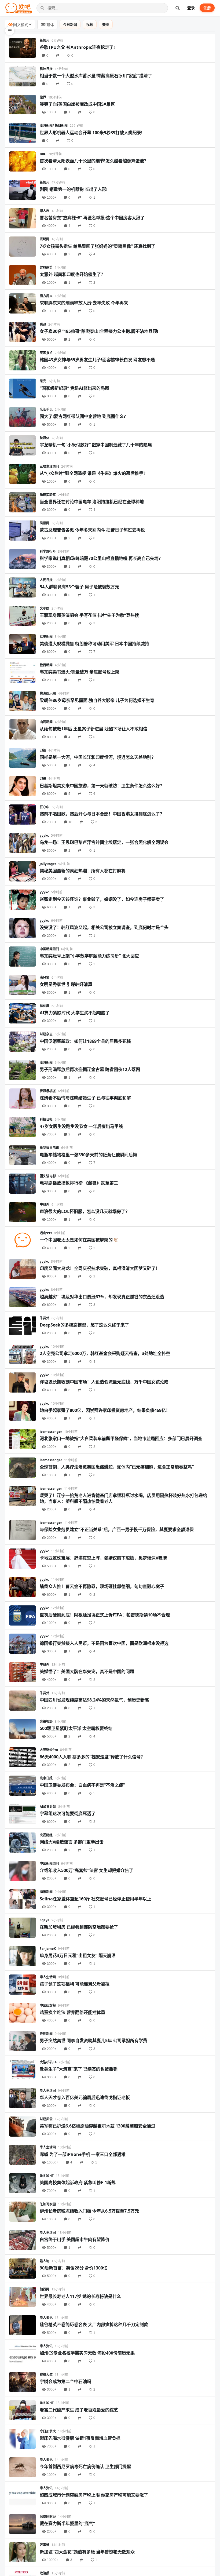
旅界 (43, 97)
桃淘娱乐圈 (48, 693)
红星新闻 (46, 637)
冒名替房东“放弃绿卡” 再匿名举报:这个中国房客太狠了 (92, 218)
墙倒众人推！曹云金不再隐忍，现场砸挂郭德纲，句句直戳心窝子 (102, 1586)
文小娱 (45, 608)
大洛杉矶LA (48, 2062)
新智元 (45, 40)
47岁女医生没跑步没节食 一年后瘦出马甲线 (81, 1126)
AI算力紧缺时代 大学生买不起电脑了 (75, 1013)
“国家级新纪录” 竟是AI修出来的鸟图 (74, 388)
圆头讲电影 (48, 1176)
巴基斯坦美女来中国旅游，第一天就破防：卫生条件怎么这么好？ (102, 786)
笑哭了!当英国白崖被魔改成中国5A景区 (77, 104)
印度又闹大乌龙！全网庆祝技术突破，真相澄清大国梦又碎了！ (100, 1268)
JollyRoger (48, 864)
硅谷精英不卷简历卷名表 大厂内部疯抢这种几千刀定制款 (94, 2324)
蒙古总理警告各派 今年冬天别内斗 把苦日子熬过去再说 (92, 530)
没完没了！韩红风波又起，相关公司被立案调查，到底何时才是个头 (104, 927)
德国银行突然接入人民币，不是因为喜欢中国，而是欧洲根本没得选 (104, 1643)
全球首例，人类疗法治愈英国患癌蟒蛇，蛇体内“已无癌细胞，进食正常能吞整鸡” (117, 1467)
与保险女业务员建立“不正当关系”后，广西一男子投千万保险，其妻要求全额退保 (117, 1529)
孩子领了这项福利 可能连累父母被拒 (75, 1984)
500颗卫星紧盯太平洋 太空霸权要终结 (76, 1728)
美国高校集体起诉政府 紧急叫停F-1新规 (78, 2183)
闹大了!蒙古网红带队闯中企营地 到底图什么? (83, 416)
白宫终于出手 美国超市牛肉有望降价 (75, 2239)
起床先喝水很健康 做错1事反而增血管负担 (80, 2438)
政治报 (45, 2573)
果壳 (43, 381)
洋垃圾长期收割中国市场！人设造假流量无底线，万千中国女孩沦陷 (104, 1382)
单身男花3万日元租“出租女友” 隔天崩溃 (78, 1955)
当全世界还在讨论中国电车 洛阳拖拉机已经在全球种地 (92, 502)
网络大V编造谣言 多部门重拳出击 (72, 1842)
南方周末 (46, 296)
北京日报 (46, 1778)
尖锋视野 (46, 1721)
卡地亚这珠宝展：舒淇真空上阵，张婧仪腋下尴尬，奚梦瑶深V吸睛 (103, 1558)
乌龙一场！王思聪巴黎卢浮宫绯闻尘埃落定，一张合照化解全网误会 (104, 842)
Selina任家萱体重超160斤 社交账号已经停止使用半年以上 (96, 1899)
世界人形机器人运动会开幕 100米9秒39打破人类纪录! (91, 133)
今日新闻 (70, 24)
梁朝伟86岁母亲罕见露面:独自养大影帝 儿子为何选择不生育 (97, 700)
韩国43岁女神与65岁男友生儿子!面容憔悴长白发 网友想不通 (97, 360)
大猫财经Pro (49, 1750)
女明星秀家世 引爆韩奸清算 (66, 984)
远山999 (46, 1233)
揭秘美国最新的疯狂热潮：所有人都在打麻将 (83, 871)
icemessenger (51, 1432)
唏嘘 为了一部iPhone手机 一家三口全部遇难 (83, 2154)
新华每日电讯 (49, 1148)
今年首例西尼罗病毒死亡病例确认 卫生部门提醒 (85, 2466)
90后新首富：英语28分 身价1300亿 (74, 2268)
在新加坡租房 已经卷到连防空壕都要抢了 (79, 1927)
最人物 (45, 2261)
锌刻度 (45, 1006)
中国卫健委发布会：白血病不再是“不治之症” (82, 1785)
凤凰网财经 (48, 2517)
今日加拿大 (48, 2431)
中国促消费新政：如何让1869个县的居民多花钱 (85, 1041)
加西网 (45, 2289)
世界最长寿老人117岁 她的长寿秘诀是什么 (80, 2296)
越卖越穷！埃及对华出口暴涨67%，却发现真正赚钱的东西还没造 (102, 1297)
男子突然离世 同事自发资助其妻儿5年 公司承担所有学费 (93, 2041)
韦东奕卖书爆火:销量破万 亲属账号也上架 (80, 672)
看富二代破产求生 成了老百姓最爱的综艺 (79, 2410)
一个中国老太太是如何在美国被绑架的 (76, 1240)
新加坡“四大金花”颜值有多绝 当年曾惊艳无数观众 (87, 2552)
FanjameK (48, 1949)
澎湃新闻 (46, 1063)
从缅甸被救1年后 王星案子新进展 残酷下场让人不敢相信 (93, 729)
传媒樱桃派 (48, 1091)
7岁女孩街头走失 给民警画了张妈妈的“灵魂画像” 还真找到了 (98, 246)
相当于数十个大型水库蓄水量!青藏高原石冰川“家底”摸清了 (96, 76)
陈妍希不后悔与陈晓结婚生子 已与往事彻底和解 (85, 1098)
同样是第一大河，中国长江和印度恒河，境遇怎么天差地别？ (98, 757)
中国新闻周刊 (49, 949)
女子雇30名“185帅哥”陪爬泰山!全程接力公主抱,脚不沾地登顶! (99, 331)
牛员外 (45, 1205)
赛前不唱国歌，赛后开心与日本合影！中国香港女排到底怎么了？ (102, 814)
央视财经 (46, 1835)
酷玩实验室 (48, 495)
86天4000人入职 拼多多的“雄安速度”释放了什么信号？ (92, 1757)
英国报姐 (46, 353)
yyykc (44, 835)
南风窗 (45, 977)
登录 (191, 8)
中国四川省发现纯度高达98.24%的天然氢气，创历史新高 (94, 1700)
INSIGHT (47, 2176)
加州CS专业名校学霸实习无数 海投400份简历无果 (87, 2353)
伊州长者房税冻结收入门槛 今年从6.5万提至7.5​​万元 (89, 2211)
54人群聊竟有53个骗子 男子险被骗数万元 (79, 587)
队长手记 (46, 409)
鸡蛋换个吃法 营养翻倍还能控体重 (72, 2012)
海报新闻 (46, 1892)
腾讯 (43, 324)
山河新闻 (46, 722)
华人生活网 (48, 1977)
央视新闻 (46, 2034)
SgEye (45, 1920)
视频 (90, 24)
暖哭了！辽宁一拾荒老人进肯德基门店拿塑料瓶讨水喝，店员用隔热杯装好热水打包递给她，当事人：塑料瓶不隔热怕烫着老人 (123, 1498)
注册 (207, 8)
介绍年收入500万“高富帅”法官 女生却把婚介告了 (87, 1870)
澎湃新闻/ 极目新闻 (54, 125)
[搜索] (178, 8)
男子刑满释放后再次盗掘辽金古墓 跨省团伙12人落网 (90, 1069)
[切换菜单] (10, 31)
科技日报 (46, 69)
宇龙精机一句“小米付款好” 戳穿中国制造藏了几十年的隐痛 (96, 445)
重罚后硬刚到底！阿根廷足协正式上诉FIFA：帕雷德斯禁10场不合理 (105, 1615)
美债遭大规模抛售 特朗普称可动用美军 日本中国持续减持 (94, 644)
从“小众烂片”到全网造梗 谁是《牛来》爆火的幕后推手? (93, 473)
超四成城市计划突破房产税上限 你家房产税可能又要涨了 (94, 2495)
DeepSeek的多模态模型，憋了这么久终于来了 (84, 1325)
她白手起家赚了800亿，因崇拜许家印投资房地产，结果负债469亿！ (105, 1410)
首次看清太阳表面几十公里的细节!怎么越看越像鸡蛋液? (93, 161)
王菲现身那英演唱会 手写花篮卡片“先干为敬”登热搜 (89, 615)
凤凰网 (45, 523)
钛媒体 (45, 438)
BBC (43, 154)
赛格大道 (46, 2375)
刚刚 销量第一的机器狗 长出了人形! (74, 189)
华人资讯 (46, 2318)
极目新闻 (46, 665)
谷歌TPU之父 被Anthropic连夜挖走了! (77, 47)
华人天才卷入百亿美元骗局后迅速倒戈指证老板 (85, 2097)
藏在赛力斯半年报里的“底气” (67, 2523)
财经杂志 (46, 1034)
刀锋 (43, 750)
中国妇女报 (48, 2005)
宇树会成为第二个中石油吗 (65, 2381)
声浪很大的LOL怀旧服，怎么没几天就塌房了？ (85, 1211)
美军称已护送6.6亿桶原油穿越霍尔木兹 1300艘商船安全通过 (98, 2126)
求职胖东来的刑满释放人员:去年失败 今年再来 (84, 303)
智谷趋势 (46, 267)
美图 (106, 24)
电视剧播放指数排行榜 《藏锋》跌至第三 (79, 1183)
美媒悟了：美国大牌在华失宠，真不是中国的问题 (87, 1671)
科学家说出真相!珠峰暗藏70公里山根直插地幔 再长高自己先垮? (100, 558)
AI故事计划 (48, 1807)
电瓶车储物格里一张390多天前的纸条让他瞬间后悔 (88, 1155)
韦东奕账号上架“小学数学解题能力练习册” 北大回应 (89, 956)
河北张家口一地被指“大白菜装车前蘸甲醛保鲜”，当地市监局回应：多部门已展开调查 (121, 1438)
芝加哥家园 (48, 2204)
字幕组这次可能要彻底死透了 (68, 1813)
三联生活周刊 (49, 466)
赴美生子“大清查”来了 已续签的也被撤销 (79, 2069)
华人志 (45, 211)
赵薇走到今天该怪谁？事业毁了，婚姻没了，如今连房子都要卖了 (102, 899)
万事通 (45, 2545)
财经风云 (46, 2119)
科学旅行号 (48, 551)
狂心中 (45, 807)
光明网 (45, 239)
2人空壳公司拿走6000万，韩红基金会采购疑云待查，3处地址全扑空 (105, 1353)
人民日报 (46, 580)
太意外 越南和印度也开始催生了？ (72, 274)
